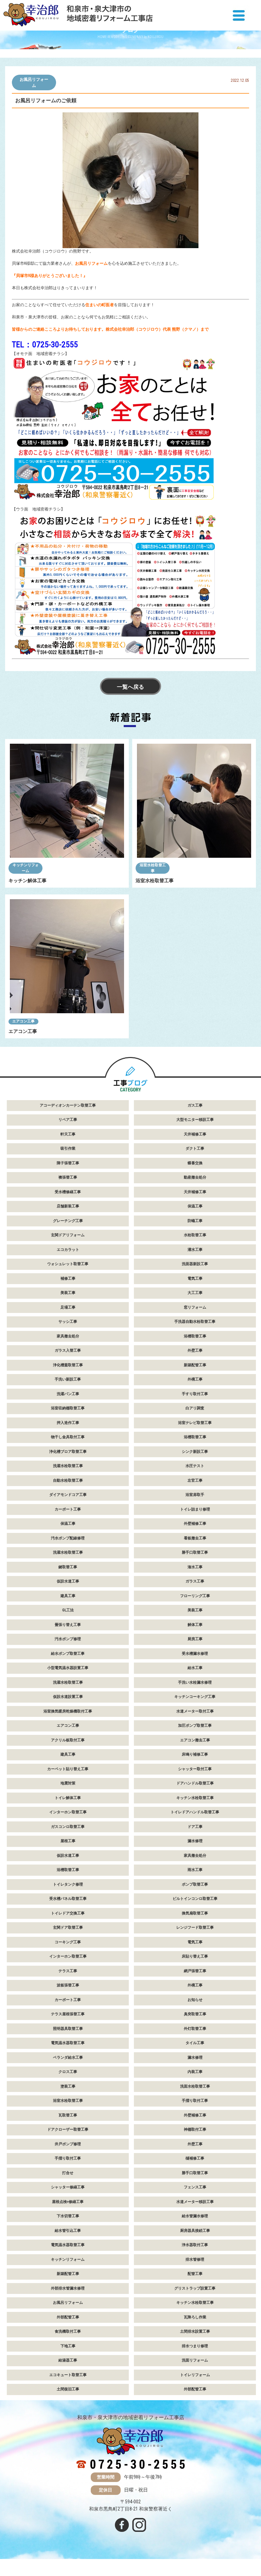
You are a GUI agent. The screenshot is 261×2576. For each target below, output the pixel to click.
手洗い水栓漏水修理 (195, 1682)
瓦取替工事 (68, 2115)
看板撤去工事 (195, 1538)
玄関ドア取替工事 (68, 1928)
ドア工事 (195, 1827)
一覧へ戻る (130, 687)
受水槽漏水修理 (195, 1654)
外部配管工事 (68, 2317)
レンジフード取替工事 (195, 1928)
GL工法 (68, 1610)
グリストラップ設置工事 (195, 2288)
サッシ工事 (68, 1322)
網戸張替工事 (195, 1971)
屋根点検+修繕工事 (68, 2202)
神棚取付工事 (195, 2129)
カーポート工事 (68, 1509)
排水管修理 (195, 2259)
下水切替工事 (68, 2216)
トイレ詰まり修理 (195, 1509)
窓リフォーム (195, 1307)
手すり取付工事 (195, 1394)
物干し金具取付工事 (68, 1437)
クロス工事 (68, 2072)
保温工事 (195, 1206)
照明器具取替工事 (68, 2029)
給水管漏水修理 (195, 2216)
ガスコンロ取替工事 (68, 1827)
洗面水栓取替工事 (195, 2086)
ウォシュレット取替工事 (68, 1264)
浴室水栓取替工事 (153, 868)
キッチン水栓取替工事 (195, 1798)
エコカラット (68, 1250)
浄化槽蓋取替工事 (68, 1365)
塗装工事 (68, 2086)
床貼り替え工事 (195, 1956)
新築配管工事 (195, 1365)
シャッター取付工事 (195, 1769)
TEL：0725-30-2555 (45, 345)
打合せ (68, 2173)
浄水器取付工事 (195, 2245)
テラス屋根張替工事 (68, 2014)
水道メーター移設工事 (195, 2202)
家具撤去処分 (68, 1336)
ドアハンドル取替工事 (195, 1783)
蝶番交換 (195, 1163)
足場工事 (68, 1307)
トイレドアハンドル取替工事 (195, 1812)
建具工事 (68, 1596)
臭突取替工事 (195, 2014)
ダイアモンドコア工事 (68, 1495)
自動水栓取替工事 (68, 1480)
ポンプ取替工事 (195, 1884)
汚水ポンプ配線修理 (68, 1538)
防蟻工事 (195, 1221)
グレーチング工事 (68, 1221)
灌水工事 (195, 1250)
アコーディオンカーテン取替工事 (68, 1105)
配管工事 (195, 2274)
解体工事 (195, 1625)
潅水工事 (195, 1567)
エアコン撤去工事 (195, 1740)
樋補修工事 (195, 2158)
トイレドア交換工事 (68, 1913)
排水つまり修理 (195, 2346)
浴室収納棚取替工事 (68, 1408)
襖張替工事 (68, 1177)
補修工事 (68, 1278)
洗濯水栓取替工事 (68, 1466)
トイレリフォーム (195, 2375)
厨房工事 (195, 1639)
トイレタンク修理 (68, 1884)
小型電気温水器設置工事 (68, 1668)
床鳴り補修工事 (195, 1754)
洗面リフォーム (195, 2360)
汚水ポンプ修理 (68, 1639)
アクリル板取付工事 (68, 1740)
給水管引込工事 (68, 2231)
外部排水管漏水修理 (68, 2288)
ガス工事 (195, 1105)
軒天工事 (68, 1134)
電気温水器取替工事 (68, 2043)
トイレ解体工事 (68, 1798)
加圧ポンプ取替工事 (195, 1726)
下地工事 (68, 2346)
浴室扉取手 (195, 1495)
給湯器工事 (68, 2360)
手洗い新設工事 (68, 1379)
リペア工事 (68, 1120)
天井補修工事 (195, 1134)
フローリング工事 (195, 1596)
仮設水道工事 (68, 1581)
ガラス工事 (195, 1581)
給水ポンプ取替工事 (68, 1654)
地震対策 (68, 1783)
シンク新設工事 (195, 1452)
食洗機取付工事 (68, 2331)
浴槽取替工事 (195, 1336)
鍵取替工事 (68, 1567)
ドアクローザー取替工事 (68, 2129)
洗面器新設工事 (195, 1264)
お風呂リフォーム (34, 82)
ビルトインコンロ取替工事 (195, 1899)
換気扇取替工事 (195, 1913)
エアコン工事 (23, 1021)
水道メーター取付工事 (195, 1711)
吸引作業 (68, 1148)
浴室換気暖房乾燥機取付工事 (68, 1711)
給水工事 (195, 1668)
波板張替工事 (68, 1985)
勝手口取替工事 (195, 1552)
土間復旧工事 (68, 2389)
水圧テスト (195, 1466)
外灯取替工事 (195, 2029)
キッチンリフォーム (26, 868)
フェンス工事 (195, 2187)
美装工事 (68, 1293)
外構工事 (195, 1379)
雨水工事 (195, 1870)
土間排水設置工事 (195, 2331)
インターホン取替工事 (68, 1812)
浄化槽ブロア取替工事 (68, 1452)
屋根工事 (68, 1841)
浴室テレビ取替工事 (195, 1423)
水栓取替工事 (195, 1235)
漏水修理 (195, 1841)
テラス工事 (68, 1971)
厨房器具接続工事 (195, 2231)
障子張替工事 (68, 1163)
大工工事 (195, 1293)
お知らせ (195, 2000)
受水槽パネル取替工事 (68, 1899)
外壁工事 (195, 1350)
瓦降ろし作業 (195, 2317)
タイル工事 (195, 2043)
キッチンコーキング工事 (195, 1697)
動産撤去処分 (195, 1177)
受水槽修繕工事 (68, 1192)
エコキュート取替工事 (68, 2375)
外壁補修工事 (195, 1524)
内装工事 (195, 2072)
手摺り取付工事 (195, 2101)
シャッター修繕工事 (68, 2187)
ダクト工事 (195, 1148)
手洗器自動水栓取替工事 (195, 1322)
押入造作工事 (68, 1423)
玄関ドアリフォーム (68, 1235)
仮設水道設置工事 (68, 1697)
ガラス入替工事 (68, 1350)
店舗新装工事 (68, 1206)
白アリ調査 (195, 1408)
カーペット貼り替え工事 (68, 1769)
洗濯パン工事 (68, 1394)
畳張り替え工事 (68, 1625)
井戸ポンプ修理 (68, 2144)
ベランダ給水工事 (68, 2058)
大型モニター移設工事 (195, 1120)
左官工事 (195, 1480)
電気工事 (195, 1278)
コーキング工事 (68, 1942)
